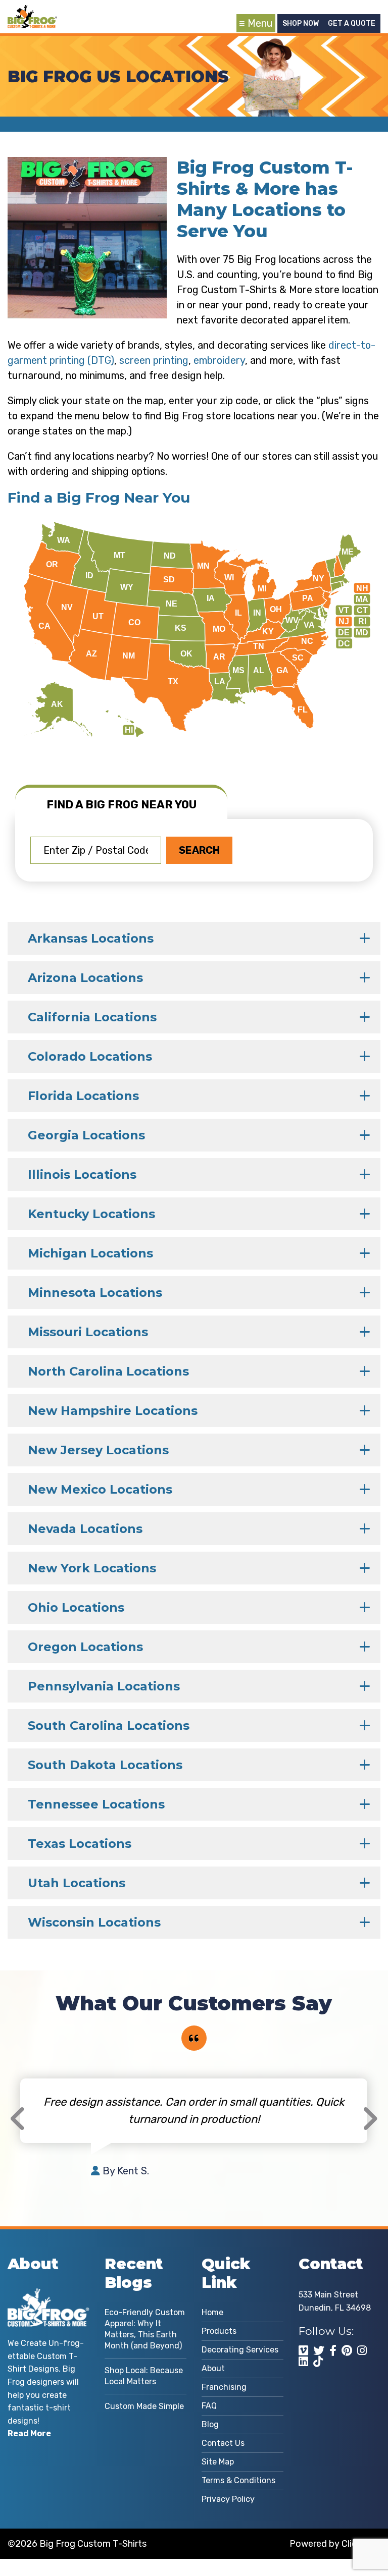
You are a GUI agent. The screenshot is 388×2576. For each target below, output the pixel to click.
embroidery (219, 360)
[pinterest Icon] (347, 2350)
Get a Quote (352, 23)
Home (212, 2312)
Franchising (224, 2387)
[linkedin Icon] (303, 2362)
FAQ (209, 2406)
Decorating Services (240, 2350)
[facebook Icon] (333, 2350)
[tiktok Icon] (318, 2362)
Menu (260, 23)
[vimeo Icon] (303, 2350)
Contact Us (223, 2443)
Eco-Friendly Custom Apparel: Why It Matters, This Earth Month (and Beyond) (145, 2329)
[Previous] (18, 2119)
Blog (210, 2424)
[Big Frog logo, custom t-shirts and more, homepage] (32, 13)
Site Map (218, 2462)
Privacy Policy (228, 2499)
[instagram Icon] (362, 2350)
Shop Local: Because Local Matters (144, 2376)
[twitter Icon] (319, 2350)
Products (219, 2331)
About (213, 2368)
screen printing (154, 360)
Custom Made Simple (144, 2406)
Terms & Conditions (238, 2480)
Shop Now (301, 23)
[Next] (370, 2119)
